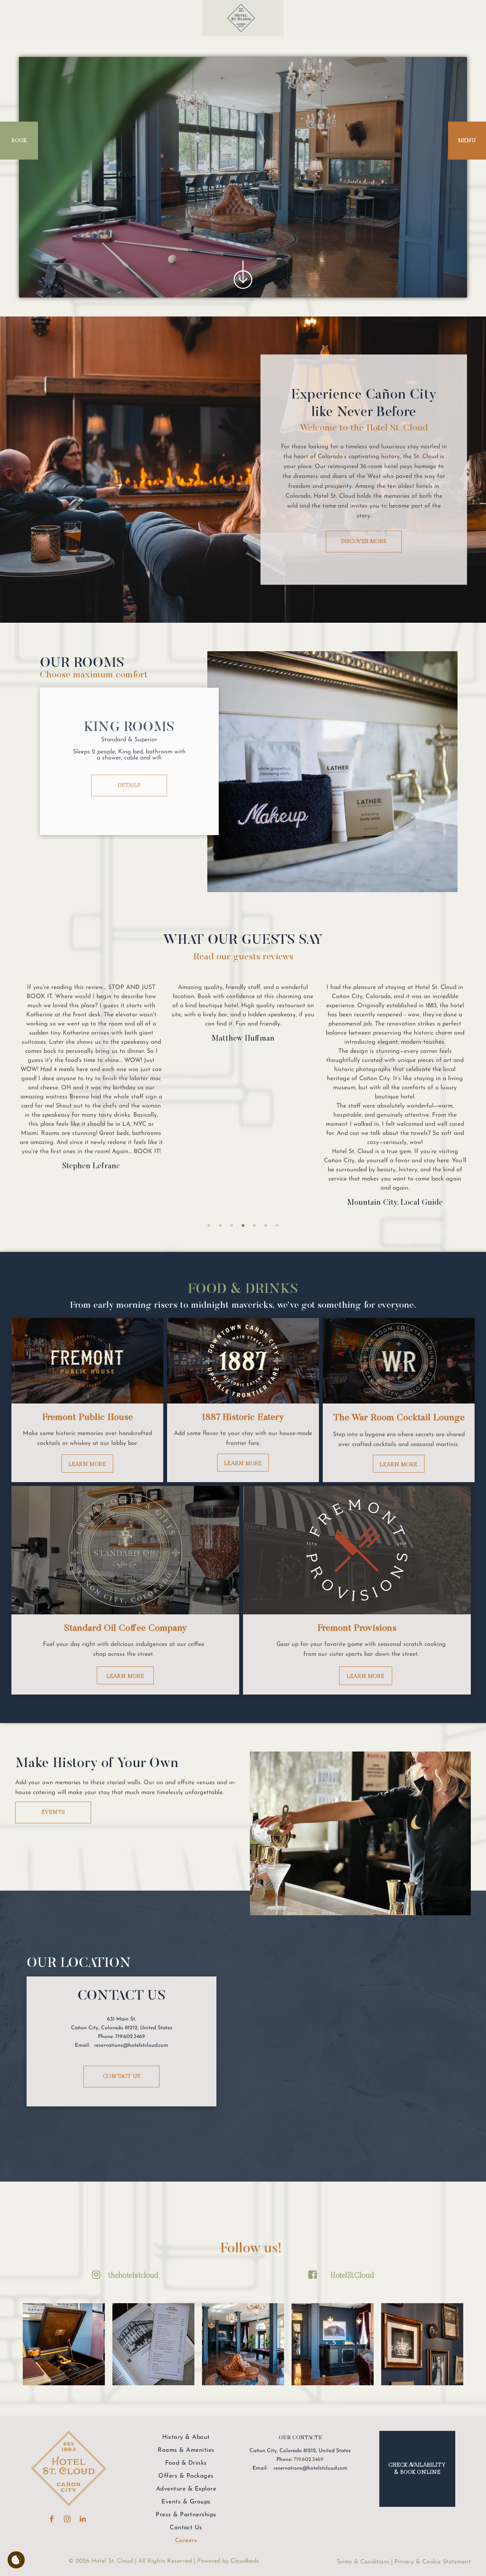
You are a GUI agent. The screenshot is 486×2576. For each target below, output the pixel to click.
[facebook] (52, 2520)
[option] (91, 1016)
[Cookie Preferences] (16, 2560)
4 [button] (243, 1225)
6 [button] (266, 1225)
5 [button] (254, 1225)
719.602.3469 (308, 2460)
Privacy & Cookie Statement (432, 2562)
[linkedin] (83, 2520)
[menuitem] (186, 2437)
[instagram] (67, 2520)
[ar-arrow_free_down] (243, 292)
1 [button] (209, 1225)
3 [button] (232, 1225)
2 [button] (220, 1225)
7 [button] (277, 1225)
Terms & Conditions (363, 2562)
